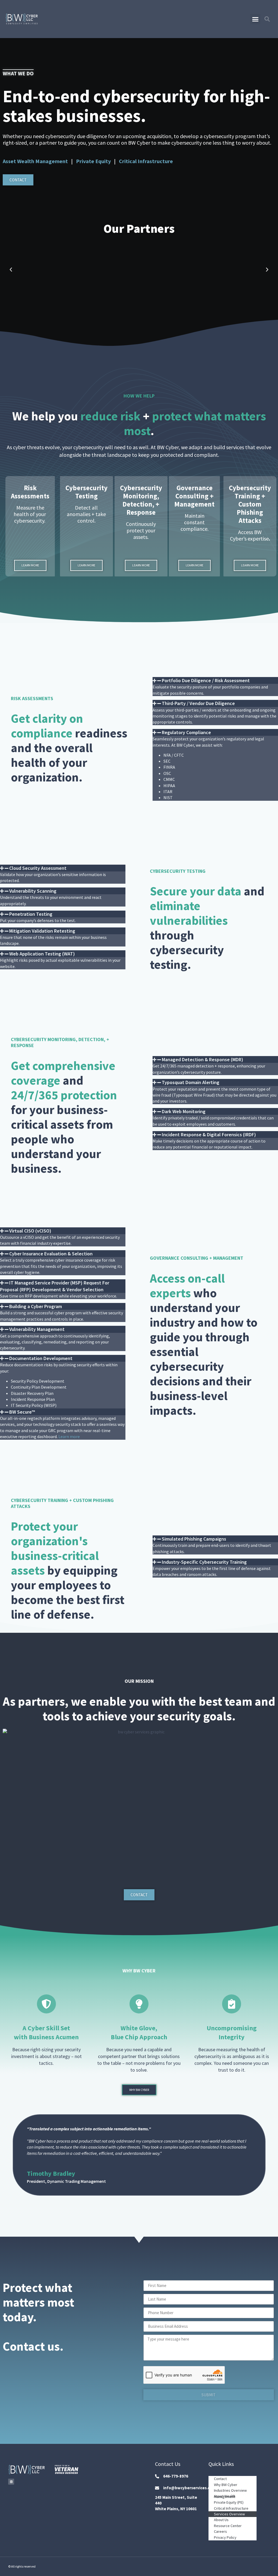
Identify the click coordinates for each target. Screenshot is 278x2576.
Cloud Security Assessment (38, 868)
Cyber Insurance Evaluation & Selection (51, 1254)
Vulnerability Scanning (33, 891)
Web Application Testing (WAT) (42, 954)
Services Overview (229, 2514)
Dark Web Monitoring (184, 1111)
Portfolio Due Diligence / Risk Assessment (206, 680)
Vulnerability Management (37, 1329)
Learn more (69, 1436)
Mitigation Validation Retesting (42, 931)
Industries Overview (230, 2490)
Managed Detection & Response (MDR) (203, 1059)
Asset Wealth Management (36, 161)
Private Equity (93, 161)
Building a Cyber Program (36, 1306)
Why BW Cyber (226, 2485)
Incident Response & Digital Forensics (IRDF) (209, 1135)
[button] (255, 19)
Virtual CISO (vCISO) (30, 1231)
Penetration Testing (31, 914)
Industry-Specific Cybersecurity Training (204, 1562)
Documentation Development (41, 1358)
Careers (220, 2531)
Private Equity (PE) (229, 2502)
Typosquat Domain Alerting (191, 1082)
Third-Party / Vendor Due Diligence (198, 703)
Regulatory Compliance (186, 732)
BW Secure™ (22, 1412)
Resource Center (228, 2526)
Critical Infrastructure (146, 161)
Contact (220, 2479)
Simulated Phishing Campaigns (194, 1539)
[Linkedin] (11, 2482)
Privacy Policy (225, 2537)
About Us (221, 2520)
